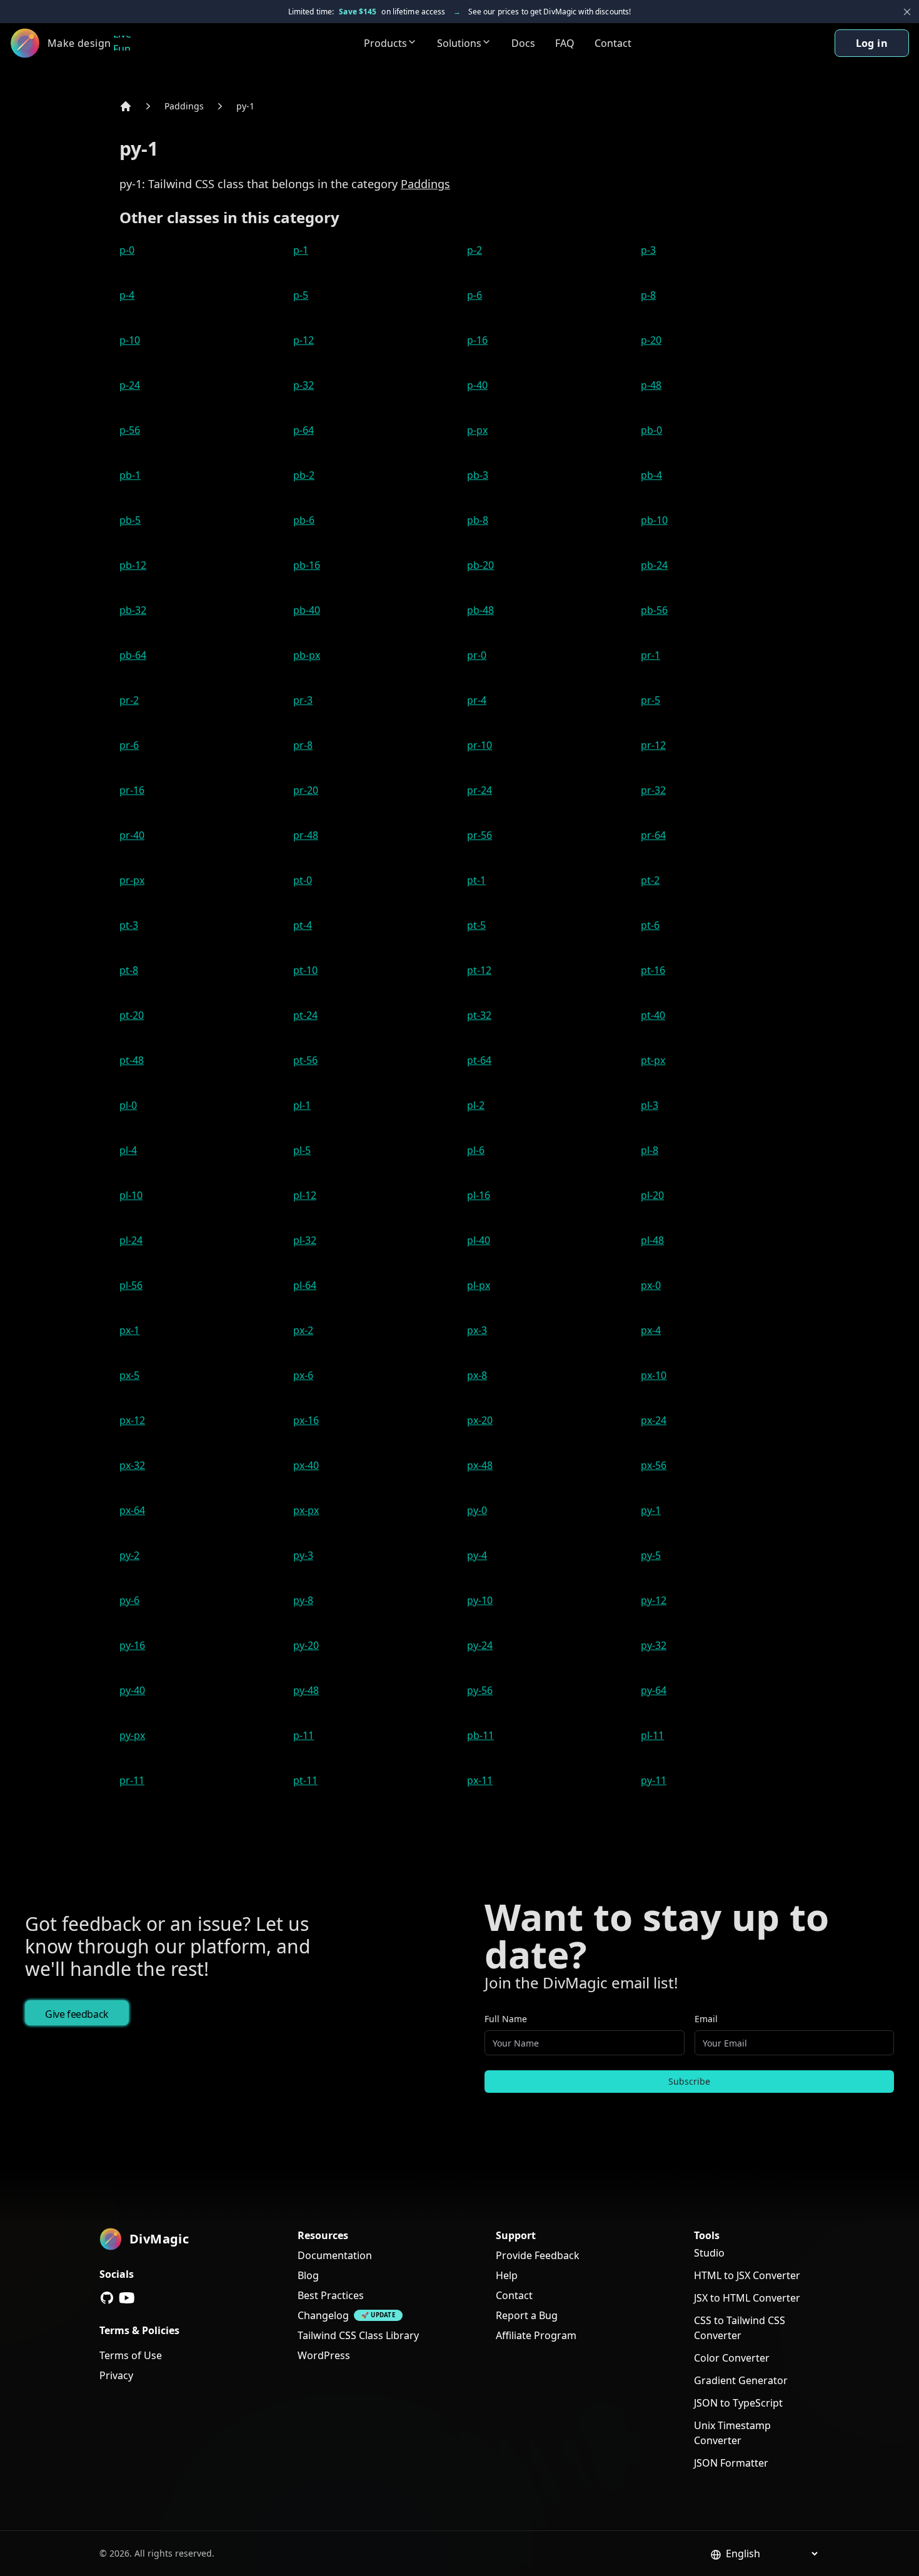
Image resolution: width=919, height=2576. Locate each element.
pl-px (479, 1285)
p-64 (304, 430)
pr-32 (653, 790)
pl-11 (652, 1735)
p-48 (651, 385)
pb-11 (480, 1735)
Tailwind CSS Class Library (358, 2335)
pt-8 (129, 970)
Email (706, 2019)
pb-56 (654, 610)
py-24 (480, 1645)
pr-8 (303, 745)
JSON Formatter (731, 2463)
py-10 (480, 1600)
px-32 (132, 1465)
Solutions (459, 43)
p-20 (651, 340)
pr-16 (132, 790)
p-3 (648, 250)
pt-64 (479, 1060)
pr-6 (129, 745)
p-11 (304, 1735)
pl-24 (131, 1240)
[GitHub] (107, 2298)
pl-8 (650, 1150)
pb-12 (133, 565)
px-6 (303, 1375)
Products (385, 43)
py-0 (477, 1510)
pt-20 (132, 1015)
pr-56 (480, 835)
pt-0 (303, 880)
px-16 (306, 1420)
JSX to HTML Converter (747, 2298)
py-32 (654, 1645)
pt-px (653, 1060)
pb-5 (130, 520)
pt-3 (129, 925)
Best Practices (331, 2295)
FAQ (565, 43)
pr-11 (132, 1780)
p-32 (304, 385)
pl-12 (305, 1195)
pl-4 (128, 1150)
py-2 (129, 1555)
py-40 (132, 1690)
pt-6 (650, 925)
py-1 (245, 106)
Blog (308, 2275)
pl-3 (650, 1105)
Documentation (335, 2255)
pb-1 (130, 475)
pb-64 (133, 655)
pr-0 (477, 655)
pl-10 (131, 1195)
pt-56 (305, 1060)
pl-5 (302, 1150)
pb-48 (480, 610)
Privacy (116, 2375)
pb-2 (304, 475)
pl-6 (476, 1150)
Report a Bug (527, 2315)
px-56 (654, 1465)
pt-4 (303, 925)
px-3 (477, 1330)
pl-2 (476, 1105)
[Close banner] (907, 12)
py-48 (306, 1690)
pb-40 (307, 610)
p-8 (648, 295)
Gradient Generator (741, 2380)
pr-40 (132, 835)
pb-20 (480, 565)
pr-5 (650, 700)
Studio (709, 2253)
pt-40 (653, 1015)
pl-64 (305, 1285)
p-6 (475, 295)
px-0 (651, 1285)
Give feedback (77, 2014)
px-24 (654, 1420)
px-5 (129, 1375)
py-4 (477, 1555)
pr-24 (480, 790)
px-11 (480, 1780)
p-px (477, 430)
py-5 (651, 1555)
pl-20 (652, 1195)
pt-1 (476, 880)
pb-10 (654, 520)
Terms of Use (131, 2355)
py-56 (480, 1690)
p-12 (304, 340)
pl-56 (131, 1285)
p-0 (127, 250)
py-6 (129, 1600)
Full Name (506, 2019)
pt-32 (479, 1015)
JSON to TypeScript (738, 2403)
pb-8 (478, 520)
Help (507, 2275)
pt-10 (305, 970)
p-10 (130, 340)
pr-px (132, 880)
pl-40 (479, 1240)
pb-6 (304, 520)
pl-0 (128, 1105)
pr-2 (129, 700)
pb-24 (654, 565)
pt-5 (476, 925)
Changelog (323, 2315)
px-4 (651, 1330)
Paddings (184, 106)
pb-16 (307, 565)
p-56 (130, 430)
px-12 (132, 1420)
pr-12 (653, 745)
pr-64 (653, 835)
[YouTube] (127, 2298)
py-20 (306, 1645)
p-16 (477, 340)
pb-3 (478, 475)
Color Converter (732, 2358)
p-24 (130, 385)
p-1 (301, 250)
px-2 (303, 1330)
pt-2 (650, 880)
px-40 (306, 1465)
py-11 (654, 1780)
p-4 (127, 295)
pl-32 (305, 1240)
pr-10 (480, 745)
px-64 (132, 1510)
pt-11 (305, 1780)
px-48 (480, 1465)
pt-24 (305, 1015)
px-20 (480, 1420)
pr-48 (306, 835)
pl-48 (652, 1240)
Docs (523, 43)
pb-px (307, 655)
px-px (306, 1510)
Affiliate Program (536, 2335)
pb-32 (133, 610)
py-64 (654, 1690)
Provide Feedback (538, 2255)
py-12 (654, 1600)
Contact (613, 43)
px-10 (654, 1375)
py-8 (303, 1600)
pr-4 (477, 700)
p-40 (477, 385)
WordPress (324, 2355)
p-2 (475, 250)
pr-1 (650, 655)
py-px (132, 1735)
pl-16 (479, 1195)
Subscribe (689, 2081)
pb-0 (651, 430)
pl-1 (302, 1105)
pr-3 (303, 700)
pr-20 (306, 790)
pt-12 (479, 970)
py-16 (132, 1645)
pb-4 (651, 475)
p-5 (301, 295)
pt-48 (132, 1060)
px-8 (477, 1375)
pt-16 (653, 970)
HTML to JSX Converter (747, 2275)
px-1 (129, 1330)
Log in (872, 43)
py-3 (303, 1555)
